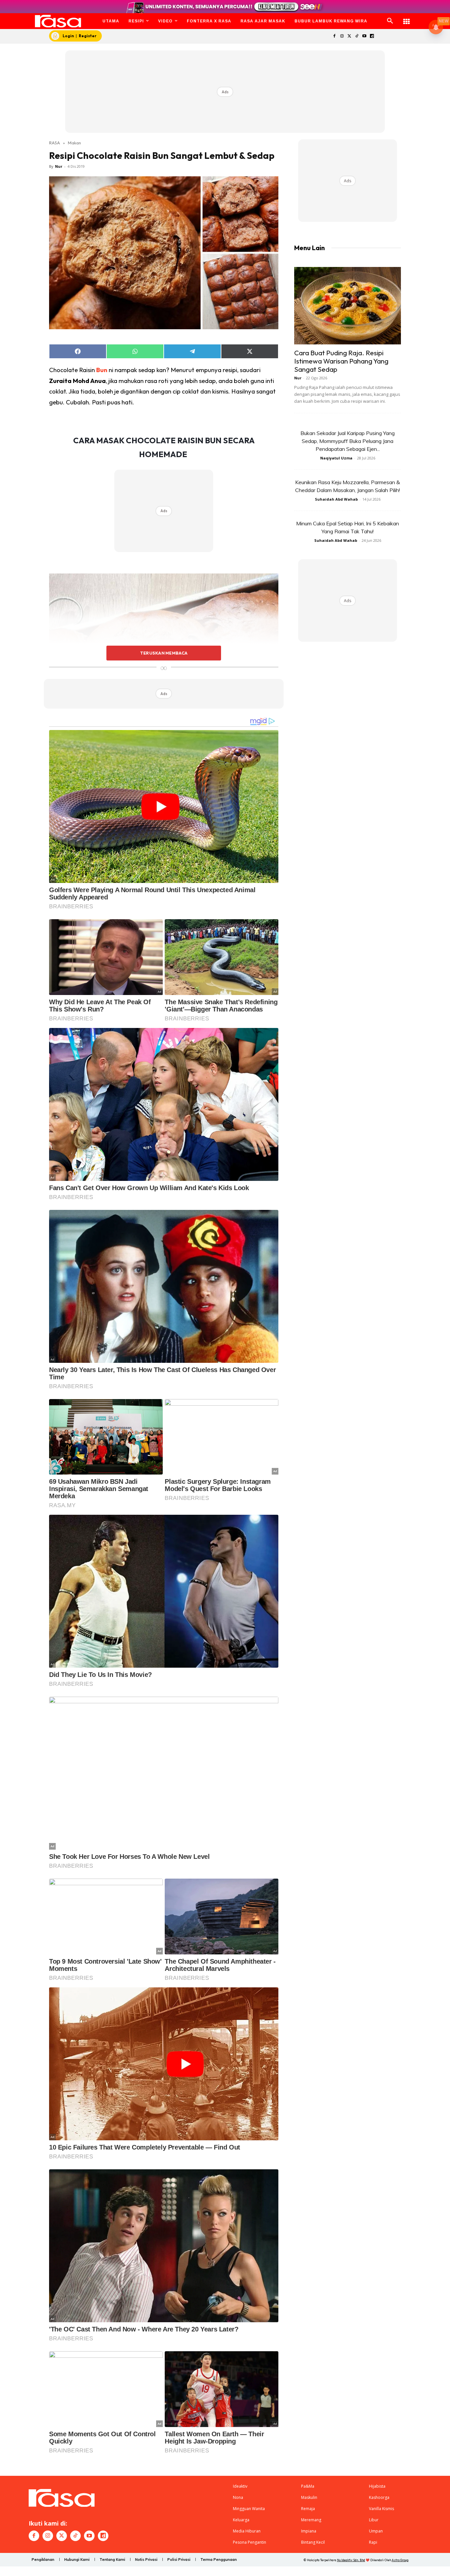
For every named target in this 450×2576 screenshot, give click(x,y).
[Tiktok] (357, 36)
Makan (74, 143)
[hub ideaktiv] (407, 18)
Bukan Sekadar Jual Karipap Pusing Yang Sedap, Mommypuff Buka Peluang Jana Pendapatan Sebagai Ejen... (348, 441)
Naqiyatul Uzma (336, 458)
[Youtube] (365, 36)
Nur (59, 166)
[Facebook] (334, 36)
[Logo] (58, 21)
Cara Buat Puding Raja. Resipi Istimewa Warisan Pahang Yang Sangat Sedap (341, 361)
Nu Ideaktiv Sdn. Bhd (351, 2560)
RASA (55, 143)
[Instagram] (342, 36)
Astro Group (400, 2560)
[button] (390, 21)
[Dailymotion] (372, 36)
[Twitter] (349, 36)
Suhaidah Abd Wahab (336, 499)
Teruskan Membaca (164, 653)
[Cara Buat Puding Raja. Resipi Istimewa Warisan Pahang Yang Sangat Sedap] (348, 306)
